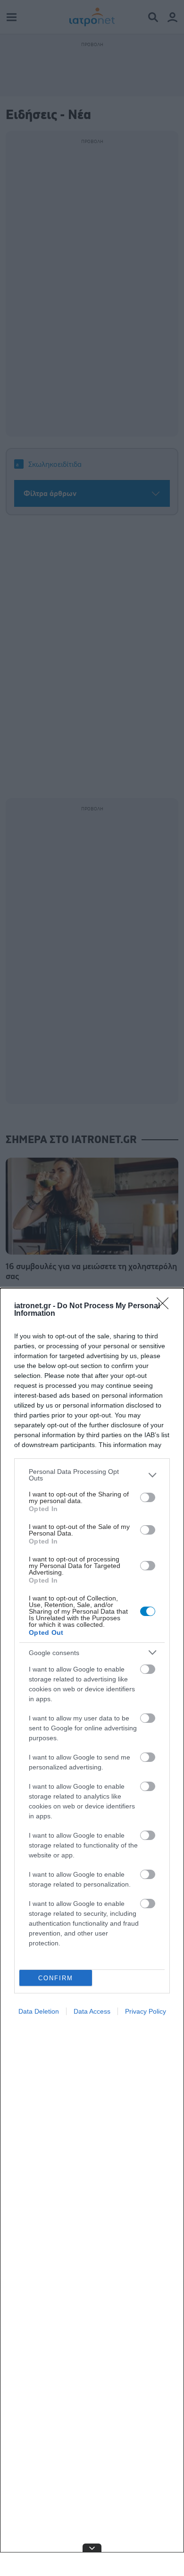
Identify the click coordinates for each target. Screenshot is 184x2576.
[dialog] (92, 1932)
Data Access (92, 2011)
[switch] (148, 1497)
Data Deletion (39, 2011)
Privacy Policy (146, 2011)
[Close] (166, 1306)
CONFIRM (56, 1978)
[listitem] (92, 1475)
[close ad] (92, 2548)
